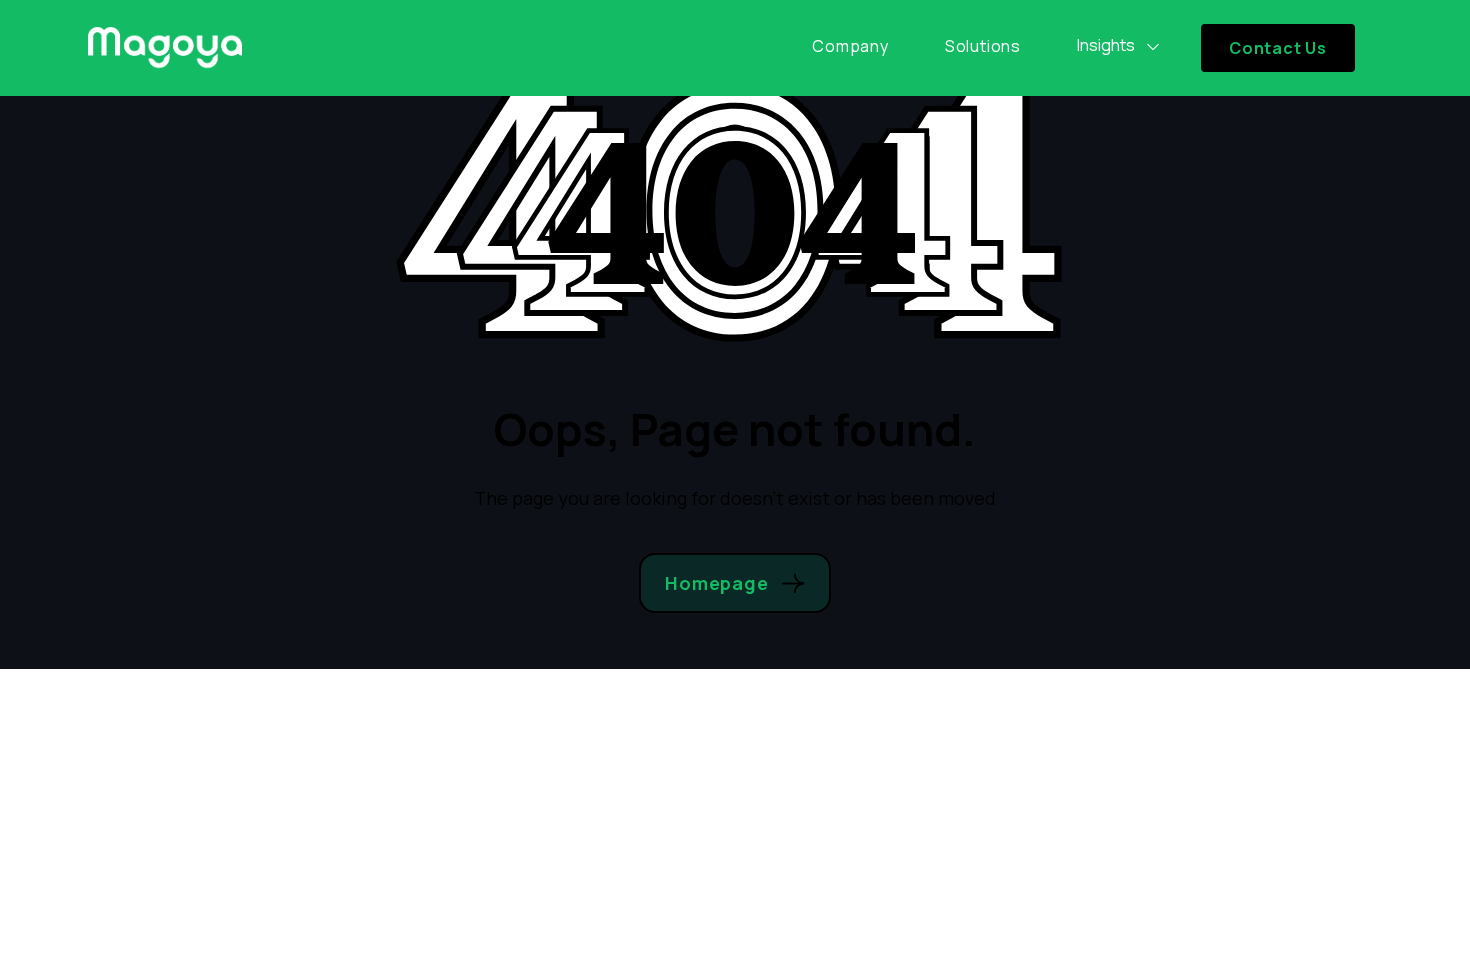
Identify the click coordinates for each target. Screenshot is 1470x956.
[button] (1119, 46)
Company (850, 46)
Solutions (983, 46)
